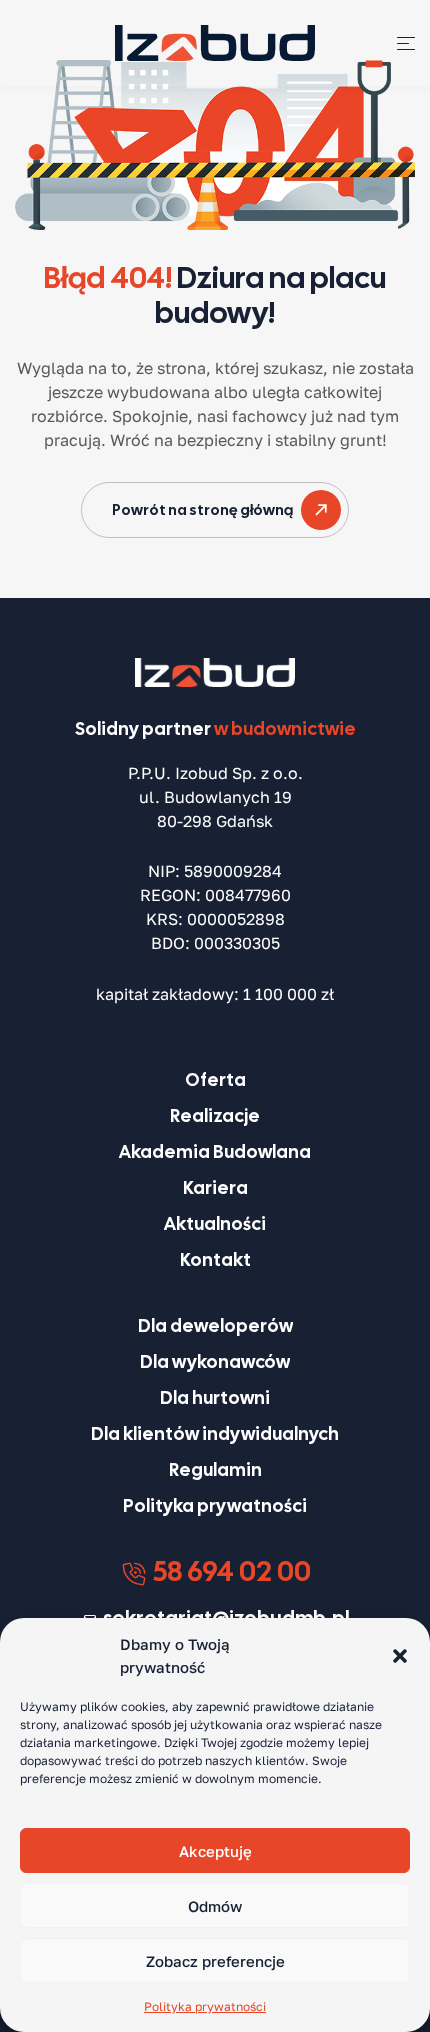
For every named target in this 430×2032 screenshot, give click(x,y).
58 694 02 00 (229, 1571)
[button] (400, 1656)
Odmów (215, 1906)
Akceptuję (215, 1851)
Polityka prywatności (205, 2006)
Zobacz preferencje (215, 1961)
